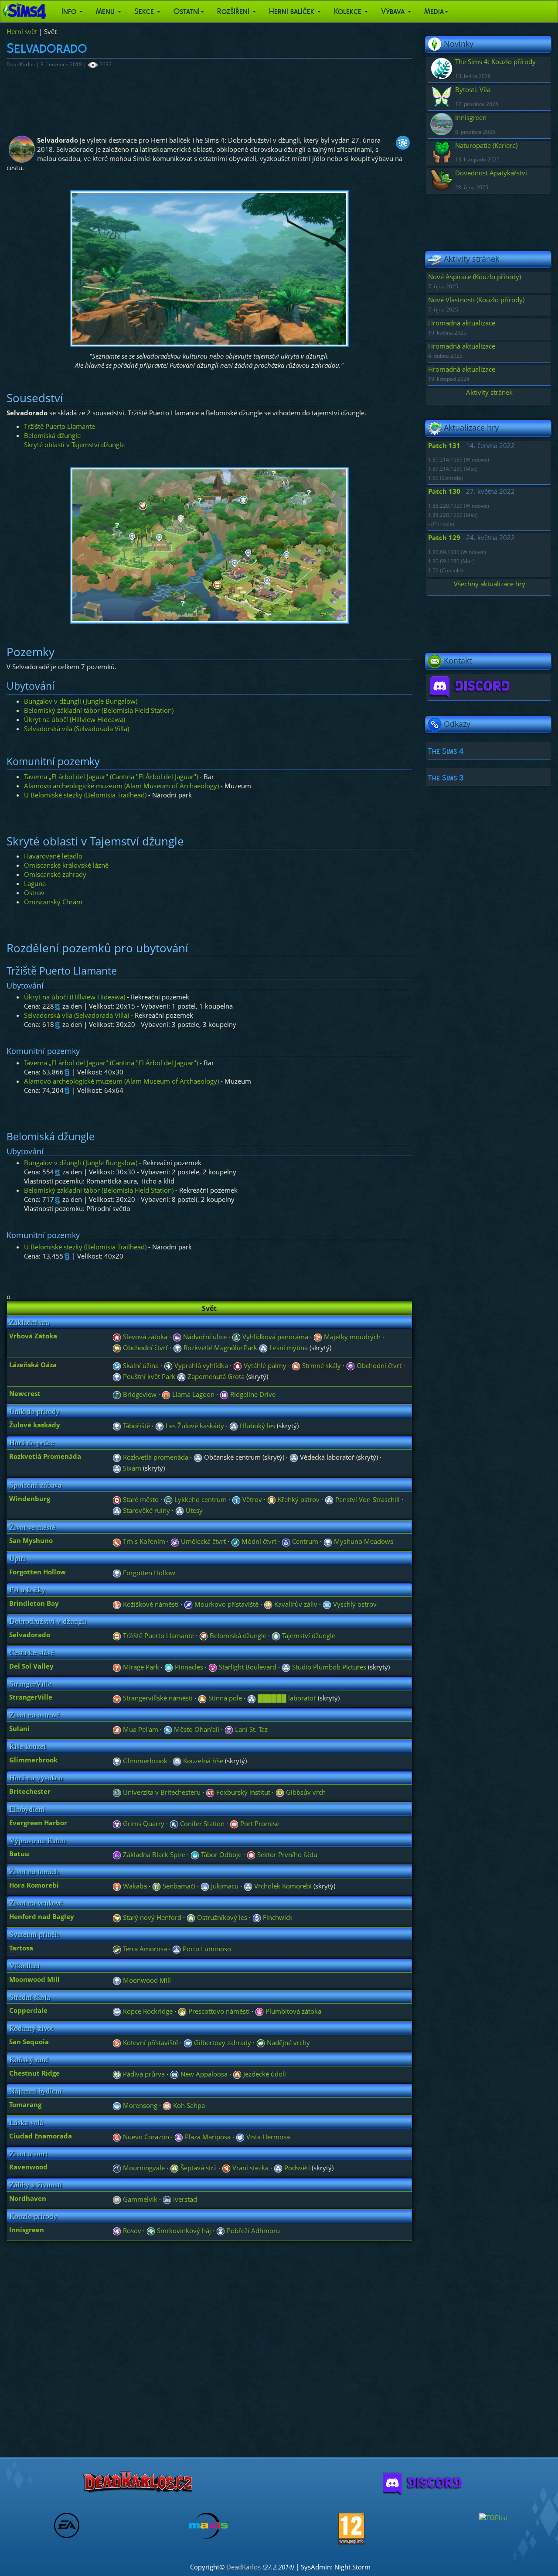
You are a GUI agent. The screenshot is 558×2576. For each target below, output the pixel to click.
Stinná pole (224, 1698)
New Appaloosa (203, 2074)
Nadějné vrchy (288, 2042)
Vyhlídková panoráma (274, 1337)
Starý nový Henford (151, 1917)
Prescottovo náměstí (218, 2011)
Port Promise (259, 1823)
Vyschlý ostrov (354, 1604)
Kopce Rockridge (147, 2011)
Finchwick (277, 1917)
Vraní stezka (250, 2168)
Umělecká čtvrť (202, 1541)
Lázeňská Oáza (33, 1365)
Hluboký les (257, 1426)
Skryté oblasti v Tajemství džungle (74, 445)
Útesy (193, 1510)
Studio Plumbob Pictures (328, 1667)
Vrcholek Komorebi (282, 1886)
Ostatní (187, 11)
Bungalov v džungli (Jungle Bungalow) (81, 701)
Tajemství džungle (308, 1635)
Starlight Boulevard (247, 1667)
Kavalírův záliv (295, 1604)
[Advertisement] (209, 97)
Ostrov (34, 893)
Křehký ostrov (298, 1499)
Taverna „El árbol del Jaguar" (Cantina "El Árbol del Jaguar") (111, 777)
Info (70, 11)
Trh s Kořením (143, 1541)
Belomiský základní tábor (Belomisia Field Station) (99, 710)
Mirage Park (140, 1667)
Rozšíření (234, 11)
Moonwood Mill (146, 1980)
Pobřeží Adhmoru (252, 2230)
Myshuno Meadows (363, 1541)
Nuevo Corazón (145, 2137)
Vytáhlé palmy (264, 1365)
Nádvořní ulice (204, 1337)
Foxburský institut (242, 1792)
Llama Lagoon (192, 1394)
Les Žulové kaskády (194, 1426)
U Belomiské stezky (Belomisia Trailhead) (85, 795)
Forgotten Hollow (148, 1573)
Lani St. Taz (250, 1729)
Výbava (394, 11)
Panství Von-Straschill (367, 1499)
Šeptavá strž (198, 2168)
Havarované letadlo (53, 856)
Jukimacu (224, 1886)
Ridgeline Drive (252, 1394)
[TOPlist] (493, 2517)
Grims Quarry (143, 1823)
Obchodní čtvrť (145, 1348)
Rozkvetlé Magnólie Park (219, 1348)
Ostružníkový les (221, 1917)
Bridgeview (139, 1394)
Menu (106, 11)
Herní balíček (293, 11)
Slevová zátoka (144, 1337)
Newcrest (25, 1393)
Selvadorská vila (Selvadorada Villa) (77, 729)
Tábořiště (136, 1426)
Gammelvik (139, 2199)
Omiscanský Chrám (53, 902)
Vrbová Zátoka (33, 1336)
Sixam (131, 1468)
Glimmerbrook (144, 1761)
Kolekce (349, 11)
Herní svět (22, 31)
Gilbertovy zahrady (222, 2042)
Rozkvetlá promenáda (155, 1457)
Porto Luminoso (206, 1949)
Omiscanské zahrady (55, 874)
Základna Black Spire (153, 1854)
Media (434, 11)
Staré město (140, 1499)
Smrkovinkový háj (183, 2230)
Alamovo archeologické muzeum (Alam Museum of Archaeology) (121, 786)
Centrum (304, 1541)
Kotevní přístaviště (150, 2042)
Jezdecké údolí (264, 2074)
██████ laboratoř (286, 1698)
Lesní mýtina (288, 1348)
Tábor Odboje (220, 1854)
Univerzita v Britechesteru (161, 1792)
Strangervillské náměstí (157, 1698)
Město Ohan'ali (196, 1729)
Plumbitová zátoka (293, 2011)
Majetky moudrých (351, 1337)
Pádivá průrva (143, 2074)
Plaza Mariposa (207, 2137)
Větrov (251, 1499)
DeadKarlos (243, 2567)
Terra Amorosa (144, 1949)
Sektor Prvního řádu (286, 1854)
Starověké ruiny (146, 1510)
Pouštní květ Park (148, 1376)
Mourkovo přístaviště (226, 1604)
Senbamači (178, 1886)
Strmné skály (321, 1365)
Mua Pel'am (140, 1729)
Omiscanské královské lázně (66, 865)
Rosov (131, 2230)
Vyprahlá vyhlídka (200, 1365)
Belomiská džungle (52, 435)
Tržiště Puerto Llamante (60, 426)
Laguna (35, 883)
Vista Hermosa (267, 2137)
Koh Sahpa (188, 2105)
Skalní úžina (140, 1365)
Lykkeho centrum (200, 1499)
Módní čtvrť (258, 1541)
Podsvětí (296, 2168)
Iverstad (184, 2199)
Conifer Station (201, 1823)
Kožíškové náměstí (150, 1604)
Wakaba (134, 1886)
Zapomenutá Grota (215, 1376)
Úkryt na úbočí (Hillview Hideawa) (75, 719)
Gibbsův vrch (305, 1792)
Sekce (145, 11)
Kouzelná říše (202, 1761)
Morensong (139, 2105)
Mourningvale (143, 2168)
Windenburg (30, 1498)
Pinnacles (188, 1667)
